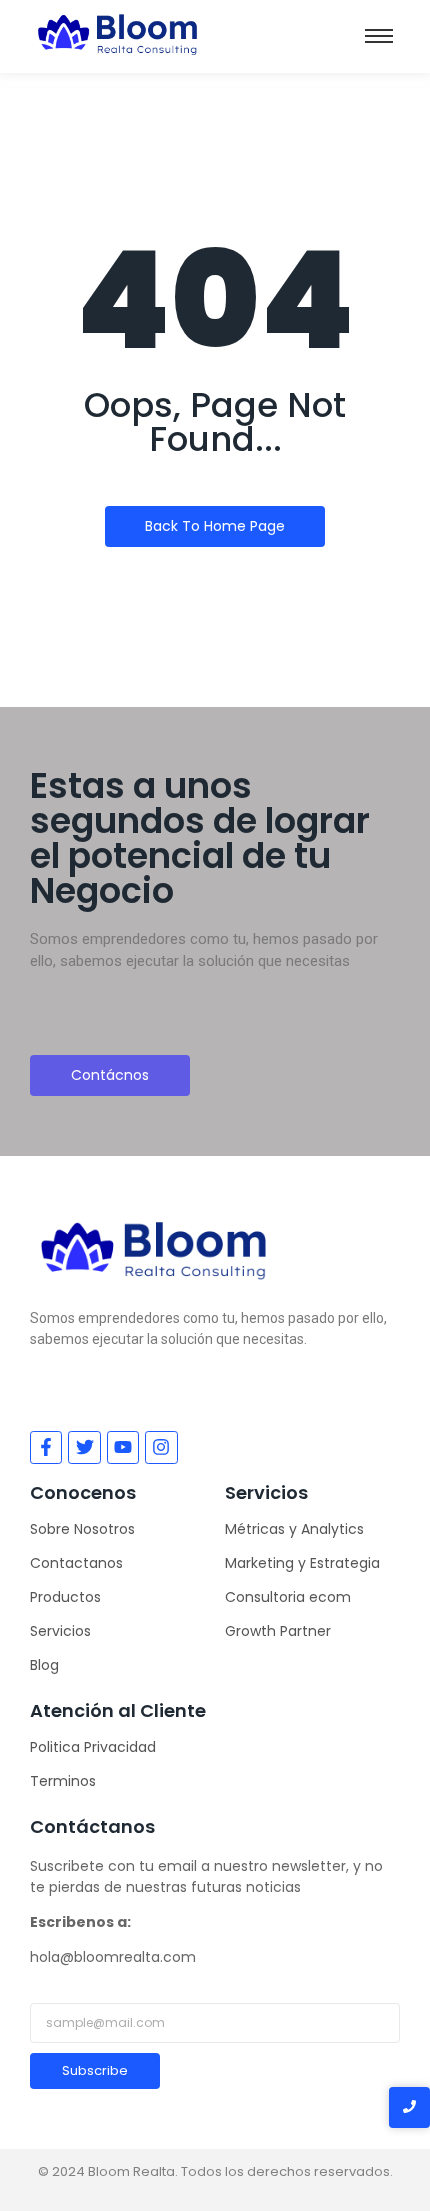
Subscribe (95, 2070)
